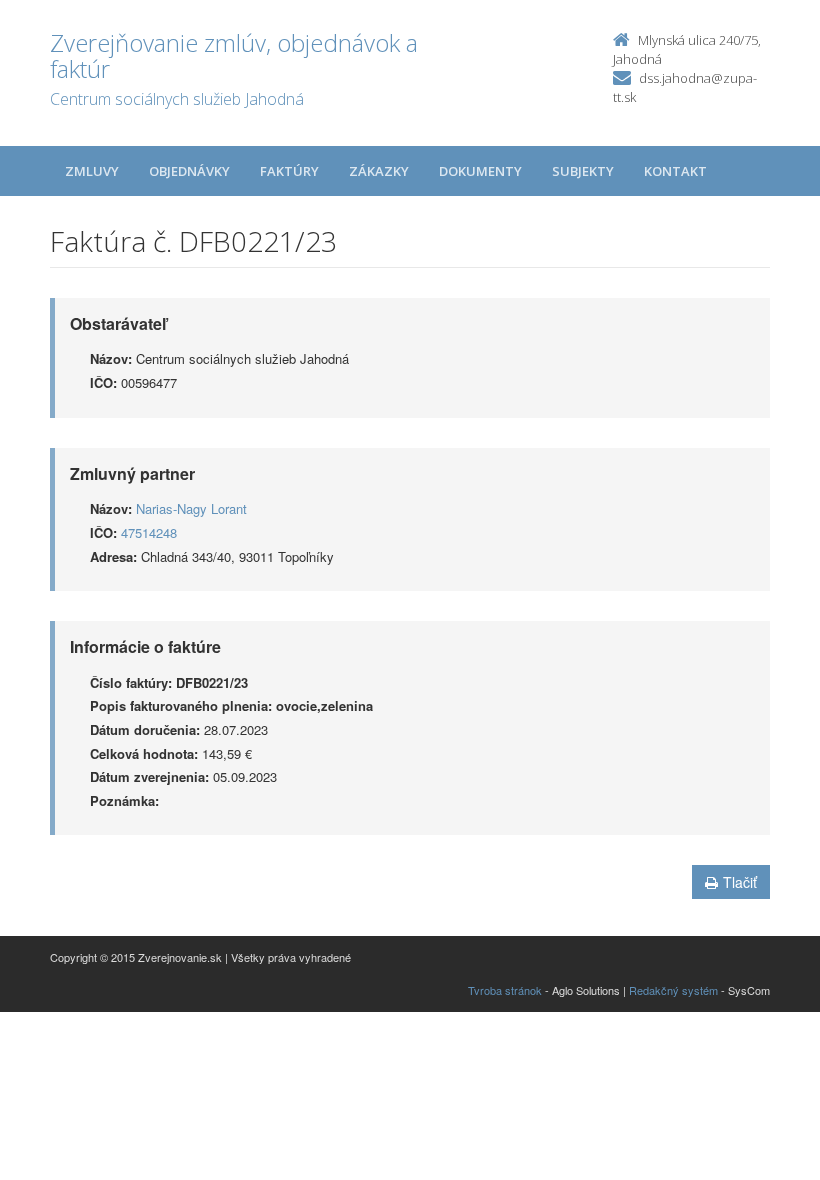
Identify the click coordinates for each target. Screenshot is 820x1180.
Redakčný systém (673, 990)
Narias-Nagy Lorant (191, 508)
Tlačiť (740, 882)
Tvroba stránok (505, 990)
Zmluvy (92, 171)
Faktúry (289, 171)
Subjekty (583, 171)
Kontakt (675, 171)
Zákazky (379, 171)
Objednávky (189, 171)
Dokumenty (480, 171)
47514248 (149, 532)
